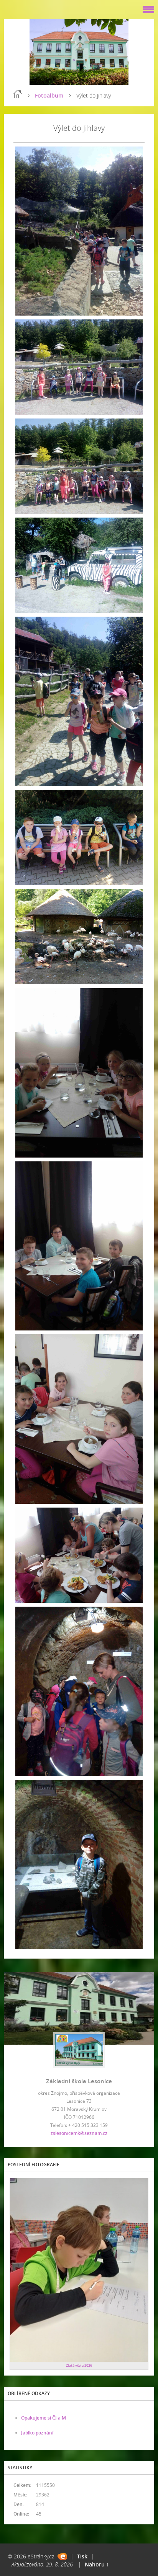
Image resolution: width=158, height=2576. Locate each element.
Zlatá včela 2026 (79, 2365)
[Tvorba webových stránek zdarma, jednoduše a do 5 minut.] (62, 2557)
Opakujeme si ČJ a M (44, 2418)
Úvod (18, 94)
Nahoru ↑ (97, 2564)
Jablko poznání (37, 2433)
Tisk (82, 2556)
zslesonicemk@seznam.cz (79, 2133)
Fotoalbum (49, 95)
